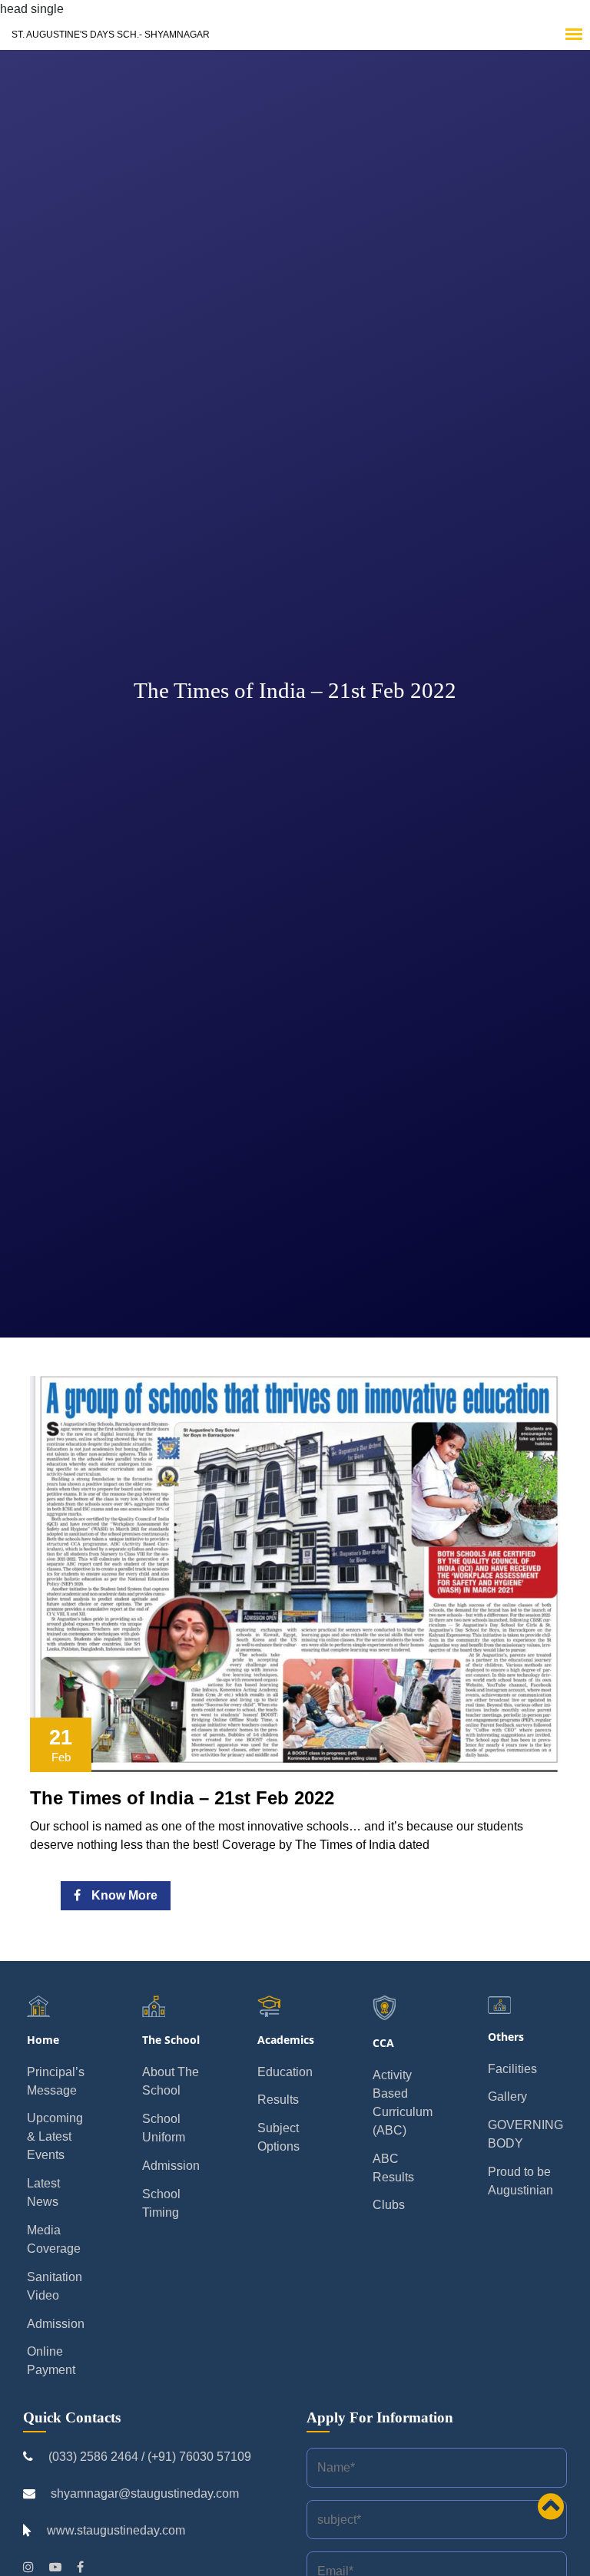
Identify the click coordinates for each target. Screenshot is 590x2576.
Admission (56, 2324)
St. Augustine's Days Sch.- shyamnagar (111, 35)
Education (285, 2072)
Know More (123, 1895)
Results (278, 2100)
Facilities (512, 2069)
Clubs (389, 2205)
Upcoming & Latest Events (55, 2136)
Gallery (507, 2097)
